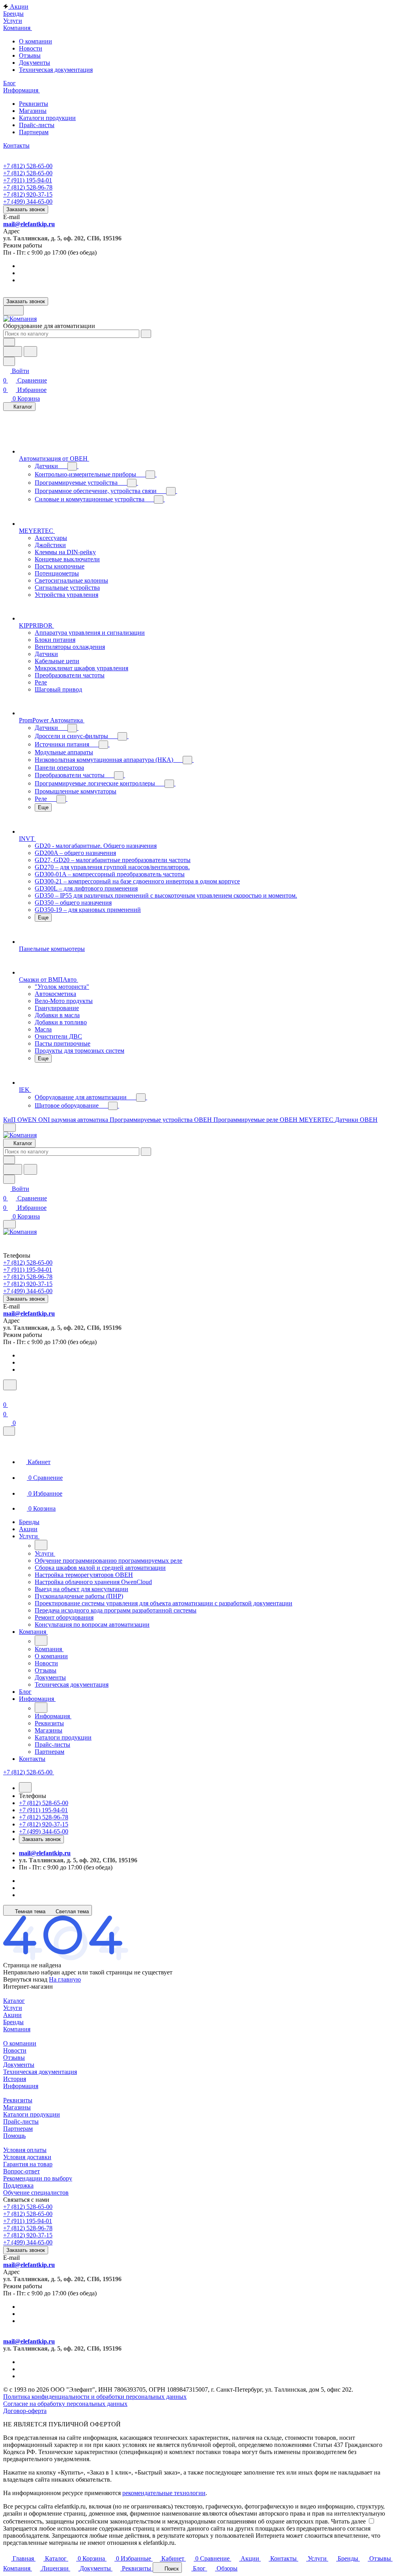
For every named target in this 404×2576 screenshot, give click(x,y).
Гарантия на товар (28, 2164)
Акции (12, 2015)
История (15, 2079)
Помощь (14, 2136)
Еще (43, 807)
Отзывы (30, 55)
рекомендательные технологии (164, 2493)
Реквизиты (34, 104)
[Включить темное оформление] (13, 310)
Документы (35, 63)
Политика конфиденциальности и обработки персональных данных (95, 2397)
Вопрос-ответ (22, 2171)
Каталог (14, 2001)
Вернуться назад (25, 1979)
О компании (36, 41)
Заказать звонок (26, 209)
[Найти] (30, 352)
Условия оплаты (25, 2150)
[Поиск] (10, 1385)
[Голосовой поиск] (13, 352)
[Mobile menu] (9, 1224)
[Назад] (41, 1545)
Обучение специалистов (36, 2193)
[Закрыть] (9, 1431)
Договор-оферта (25, 2411)
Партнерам (34, 132)
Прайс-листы (37, 125)
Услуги (13, 2008)
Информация (21, 2086)
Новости (31, 48)
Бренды (13, 2022)
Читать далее (348, 2521)
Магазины (33, 111)
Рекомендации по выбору (38, 2178)
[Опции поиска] (9, 342)
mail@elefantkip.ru (29, 224)
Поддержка (18, 2185)
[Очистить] (146, 334)
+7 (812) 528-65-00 (28, 166)
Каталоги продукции (47, 118)
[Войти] (7, 1395)
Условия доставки (27, 2157)
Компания (17, 2029)
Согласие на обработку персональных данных (65, 2404)
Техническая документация (56, 70)
